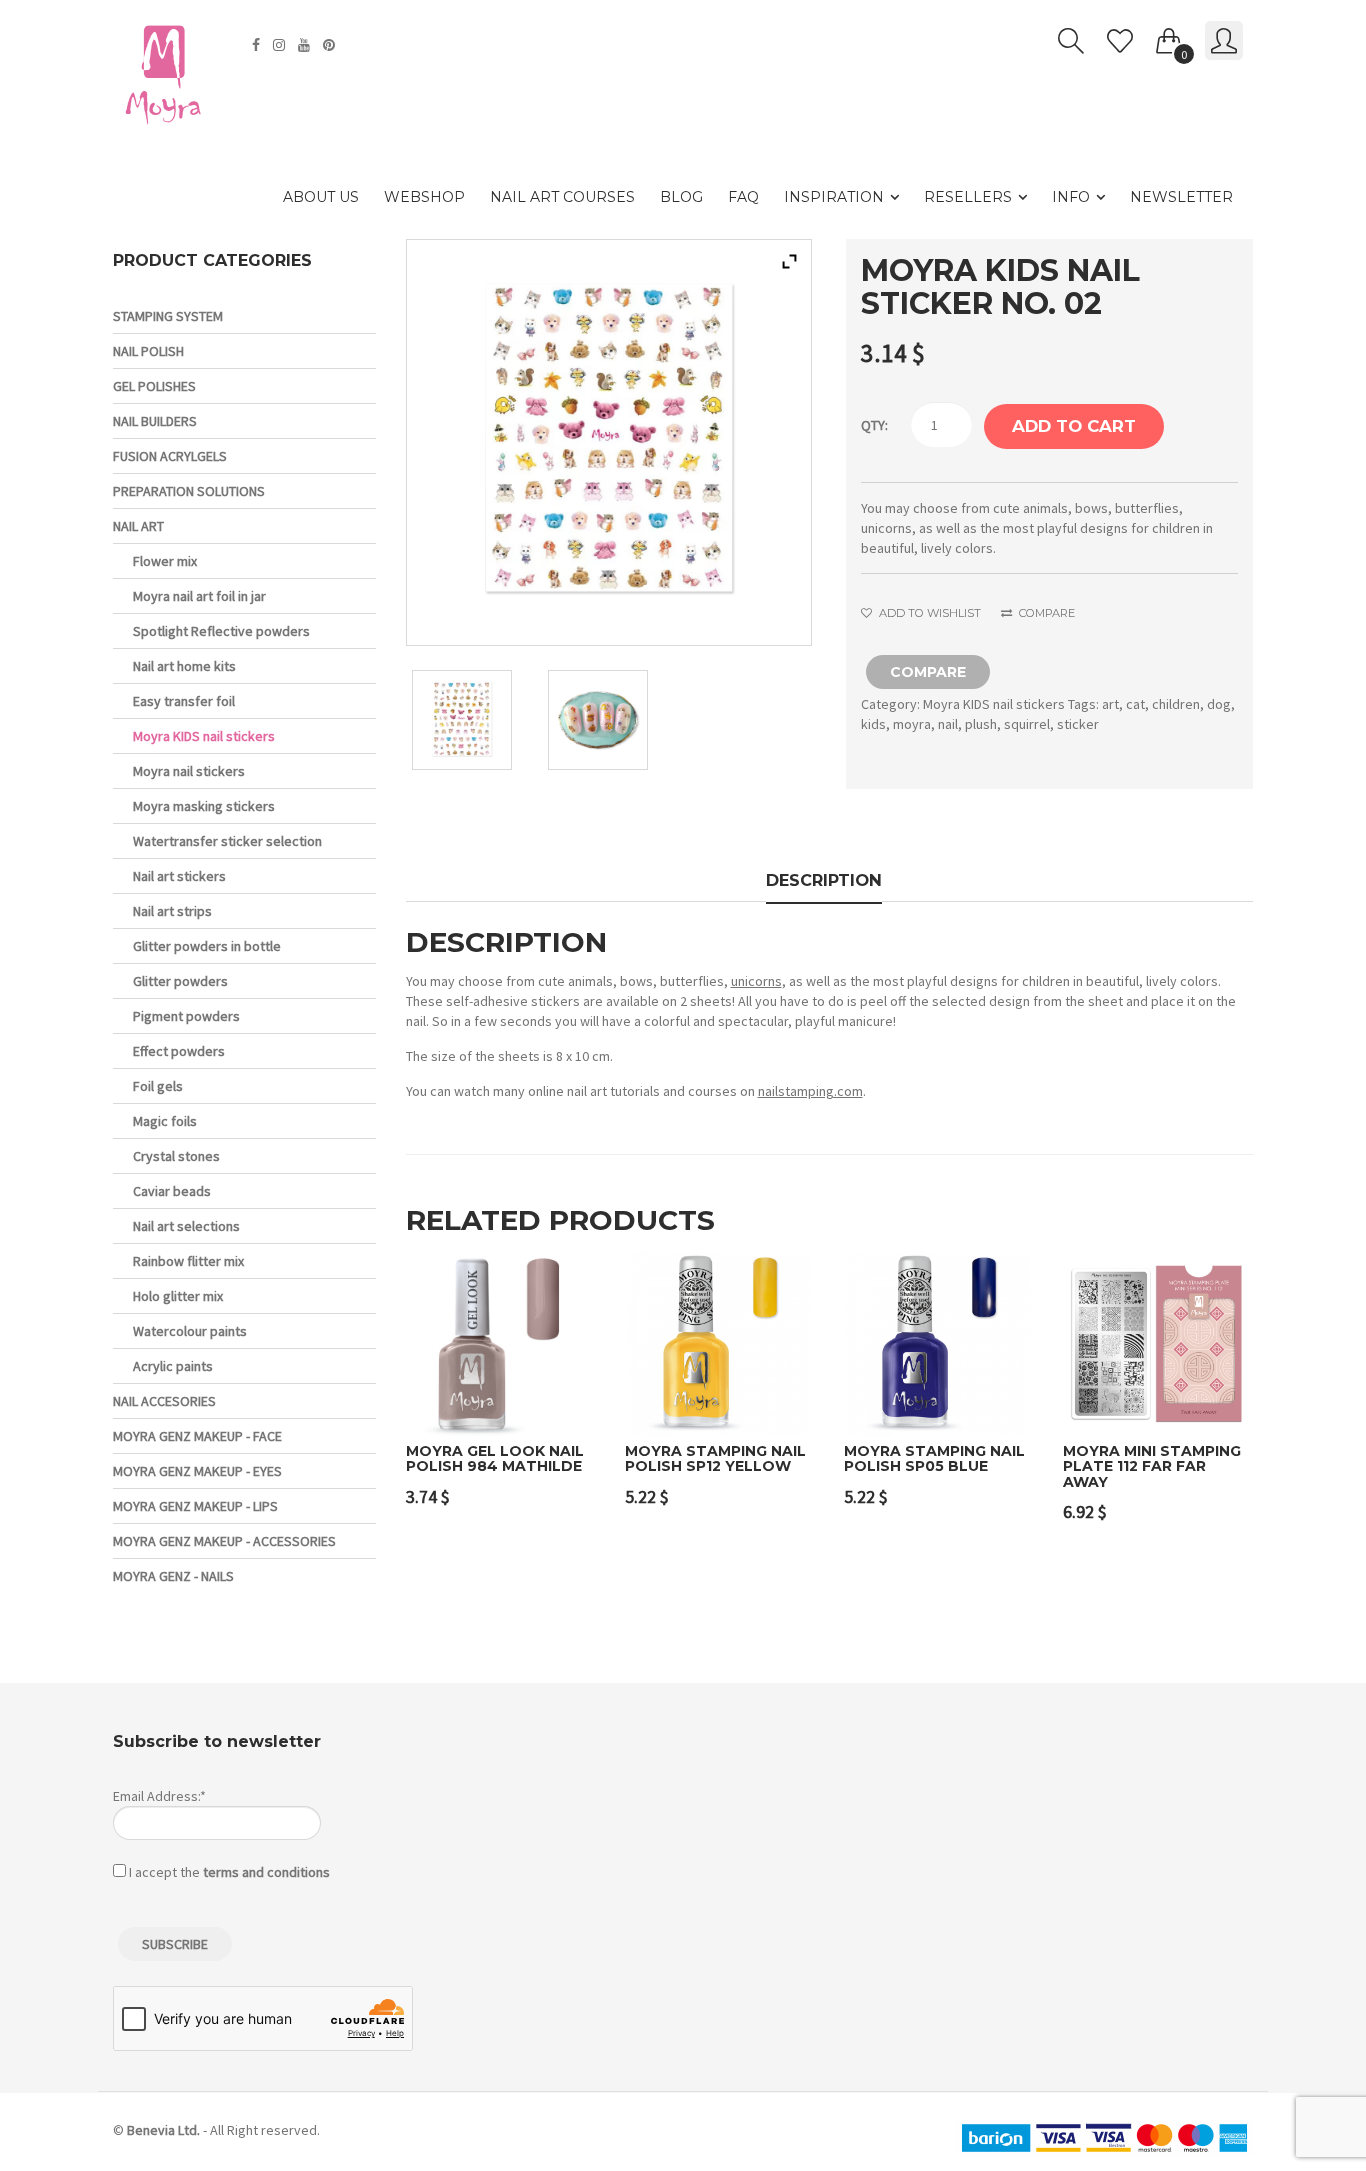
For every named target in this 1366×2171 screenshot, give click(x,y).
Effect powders (179, 1051)
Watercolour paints (190, 1331)
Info (1071, 197)
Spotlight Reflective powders (221, 631)
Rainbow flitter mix (188, 1261)
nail (948, 724)
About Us (321, 197)
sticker (1078, 724)
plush (981, 724)
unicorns (756, 981)
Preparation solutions (189, 491)
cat (1135, 704)
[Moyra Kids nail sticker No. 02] (473, 720)
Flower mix (165, 561)
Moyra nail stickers (189, 771)
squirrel (1027, 724)
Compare (1045, 613)
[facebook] (258, 45)
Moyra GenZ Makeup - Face (197, 1436)
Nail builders (155, 421)
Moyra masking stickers (204, 806)
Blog (681, 197)
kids (873, 724)
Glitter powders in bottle (207, 946)
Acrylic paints (173, 1366)
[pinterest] (331, 45)
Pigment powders (186, 1016)
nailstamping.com (810, 1091)
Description (824, 880)
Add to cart (1074, 426)
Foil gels (158, 1086)
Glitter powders (180, 981)
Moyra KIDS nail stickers (994, 704)
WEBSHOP (424, 197)
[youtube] (306, 45)
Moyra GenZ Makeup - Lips (195, 1506)
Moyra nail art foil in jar (199, 596)
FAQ (743, 197)
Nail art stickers (179, 876)
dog (1219, 704)
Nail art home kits (184, 666)
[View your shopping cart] (1169, 37)
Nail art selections (186, 1226)
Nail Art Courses (562, 197)
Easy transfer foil (184, 701)
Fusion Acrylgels (170, 456)
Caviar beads (172, 1191)
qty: (874, 425)
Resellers (968, 197)
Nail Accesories (164, 1401)
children (1176, 704)
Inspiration (834, 197)
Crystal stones (176, 1156)
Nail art (138, 526)
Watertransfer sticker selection (227, 841)
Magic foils (165, 1121)
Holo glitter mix (178, 1296)
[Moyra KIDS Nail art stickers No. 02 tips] (609, 720)
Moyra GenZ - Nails (173, 1576)
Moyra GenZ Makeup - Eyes (197, 1471)
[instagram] (281, 45)
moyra (912, 724)
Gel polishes (154, 386)
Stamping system (168, 316)
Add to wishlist (928, 613)
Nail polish (148, 351)
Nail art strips (172, 911)
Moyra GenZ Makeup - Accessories (224, 1541)
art (1110, 704)
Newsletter (1181, 197)
